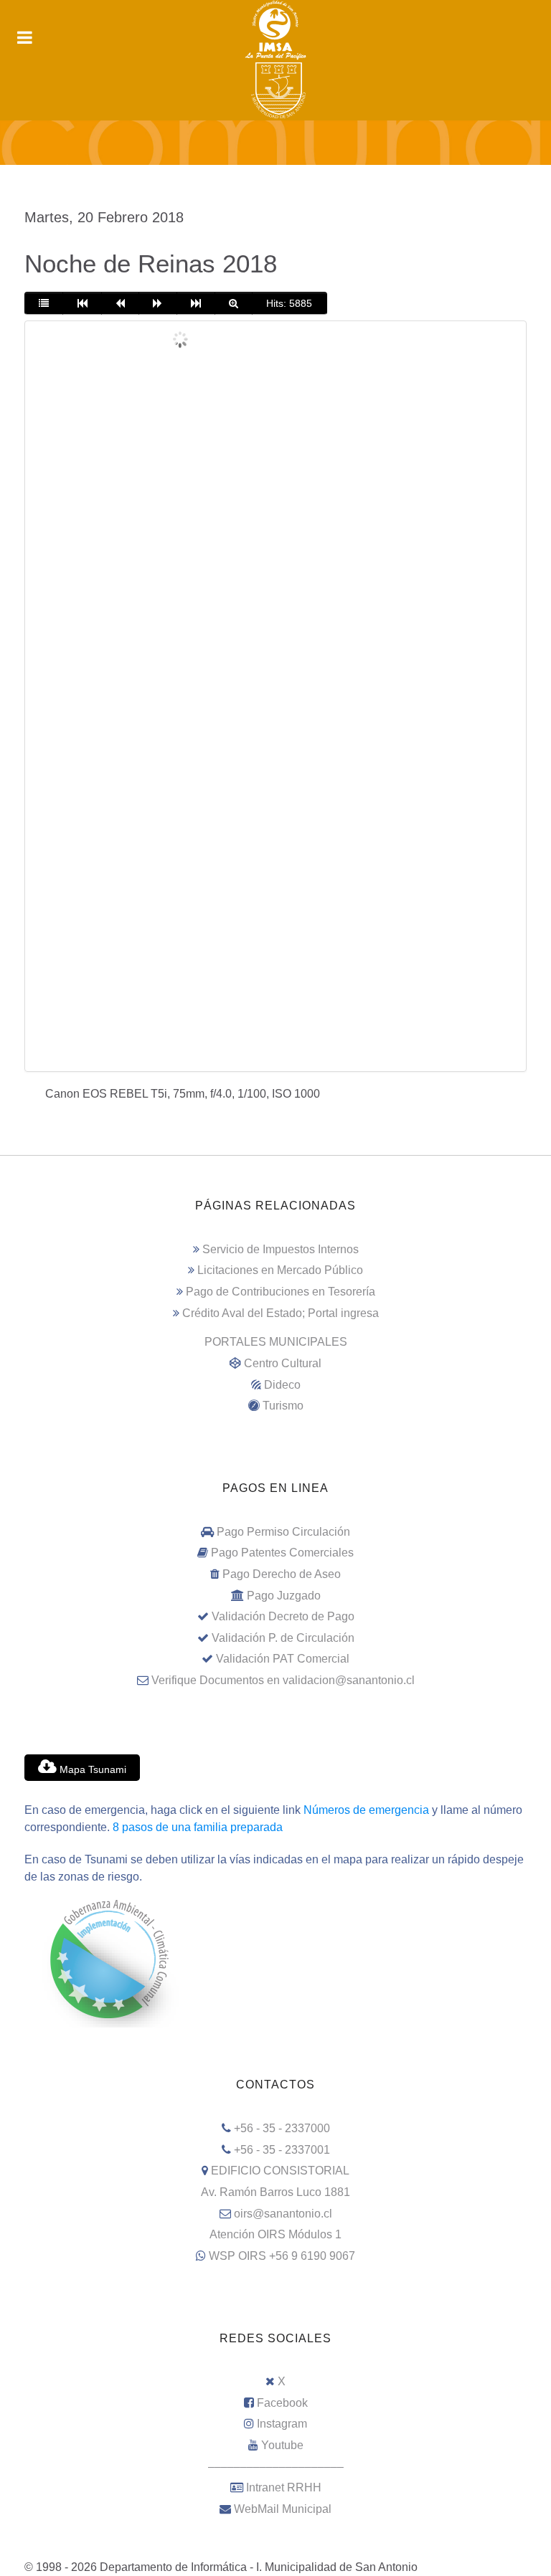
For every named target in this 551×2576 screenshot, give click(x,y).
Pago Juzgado (284, 1596)
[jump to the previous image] (120, 303)
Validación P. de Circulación (283, 1638)
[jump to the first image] (82, 303)
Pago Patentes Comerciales (282, 1553)
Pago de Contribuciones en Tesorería (281, 1292)
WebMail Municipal (283, 2509)
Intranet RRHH (284, 2487)
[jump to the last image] (196, 303)
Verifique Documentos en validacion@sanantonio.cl (283, 1680)
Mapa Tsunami (91, 1769)
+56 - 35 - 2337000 (282, 2128)
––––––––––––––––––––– (276, 2467)
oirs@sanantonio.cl (283, 2214)
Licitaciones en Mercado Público (280, 1270)
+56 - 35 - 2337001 (282, 2150)
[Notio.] (275, 143)
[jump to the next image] (157, 303)
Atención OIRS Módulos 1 (275, 2234)
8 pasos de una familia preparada (198, 1827)
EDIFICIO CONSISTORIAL (280, 2171)
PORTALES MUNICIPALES (276, 1342)
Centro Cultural (283, 1363)
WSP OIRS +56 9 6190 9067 (282, 2256)
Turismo (283, 1406)
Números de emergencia (366, 1810)
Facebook (282, 2403)
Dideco (282, 1385)
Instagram (282, 2424)
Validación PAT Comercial (283, 1659)
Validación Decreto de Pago (283, 1616)
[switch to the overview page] (44, 303)
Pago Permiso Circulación (283, 1532)
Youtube (282, 2445)
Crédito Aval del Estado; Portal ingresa (281, 1313)
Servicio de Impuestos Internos (281, 1249)
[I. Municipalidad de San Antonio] (275, 30)
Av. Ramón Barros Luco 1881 (275, 2192)
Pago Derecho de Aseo (282, 1574)
